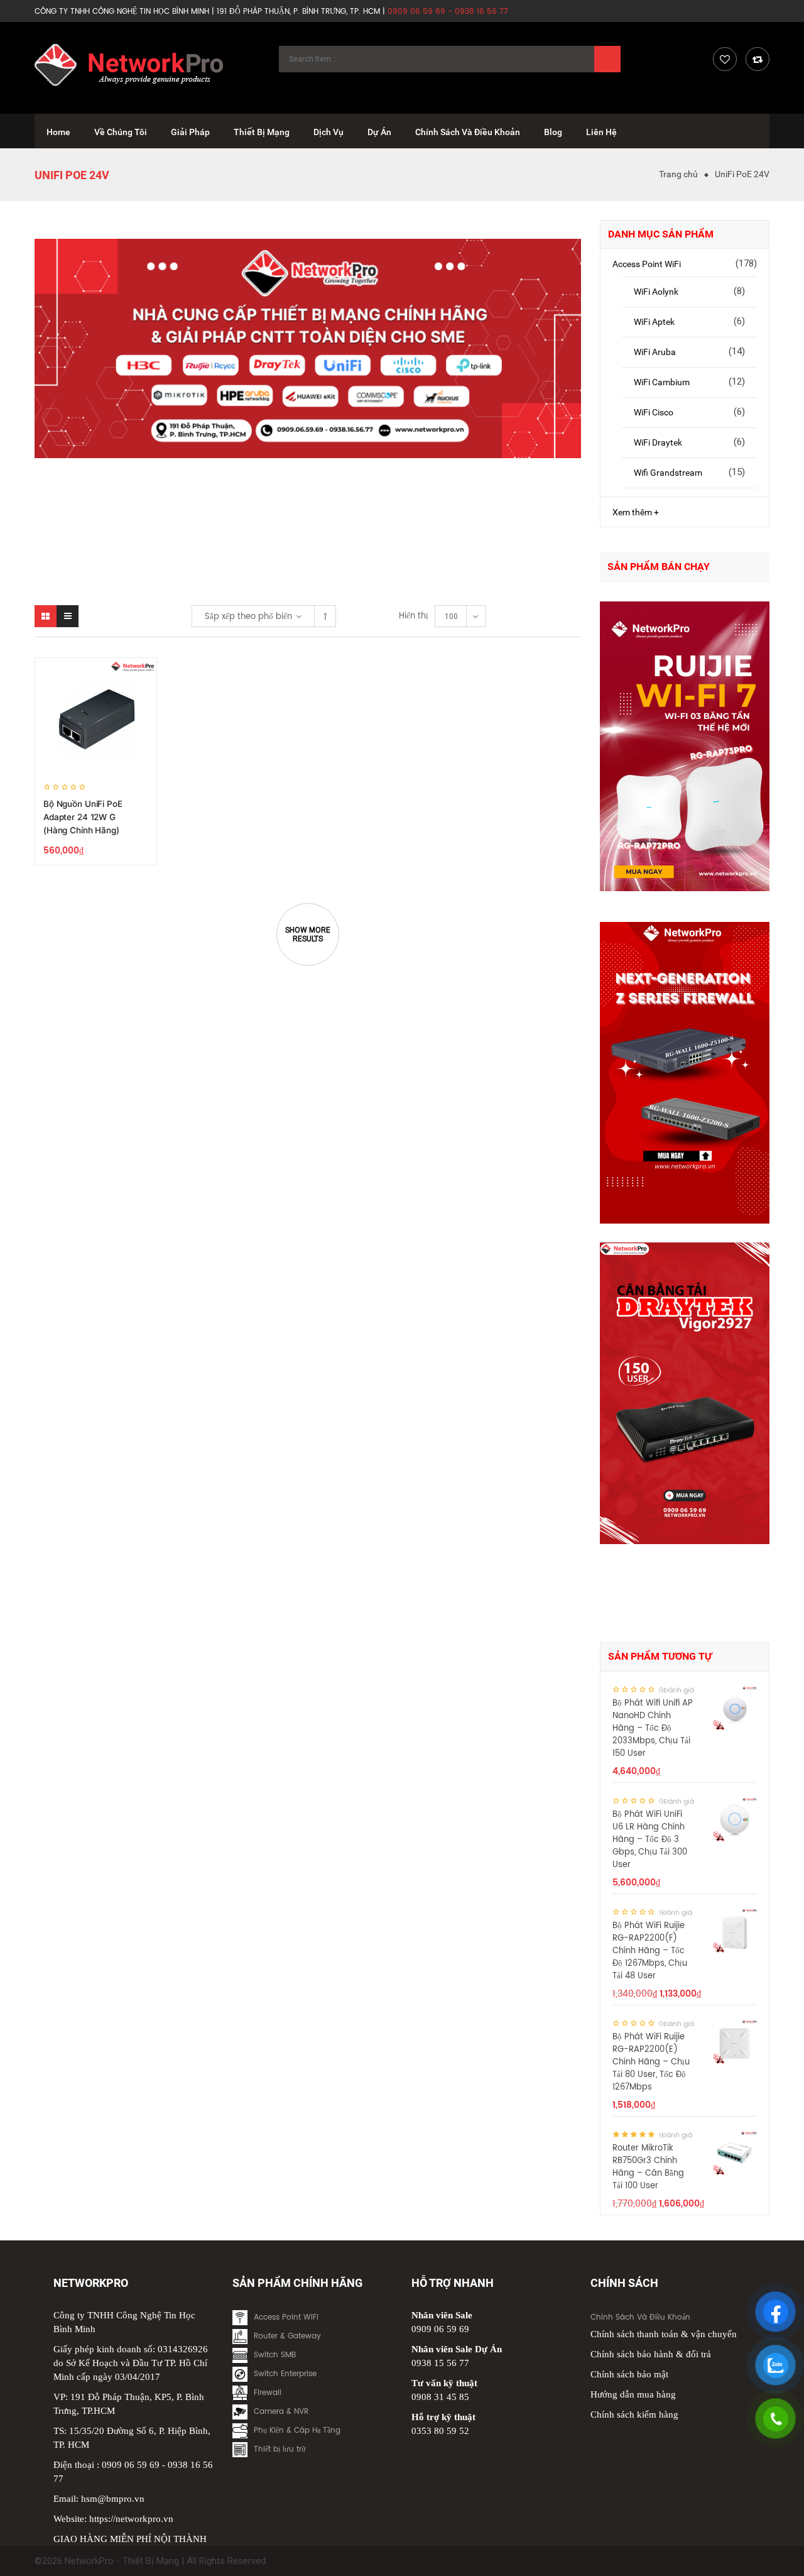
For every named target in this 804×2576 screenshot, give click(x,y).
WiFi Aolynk (656, 292)
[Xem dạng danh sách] (68, 616)
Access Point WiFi (647, 264)
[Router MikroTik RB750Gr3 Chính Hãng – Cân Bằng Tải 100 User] (735, 2153)
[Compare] (758, 59)
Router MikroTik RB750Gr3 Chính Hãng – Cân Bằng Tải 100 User (648, 2167)
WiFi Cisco (654, 412)
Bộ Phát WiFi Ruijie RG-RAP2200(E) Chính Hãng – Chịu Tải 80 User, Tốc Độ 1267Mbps (651, 2062)
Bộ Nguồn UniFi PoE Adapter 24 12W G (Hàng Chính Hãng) (83, 817)
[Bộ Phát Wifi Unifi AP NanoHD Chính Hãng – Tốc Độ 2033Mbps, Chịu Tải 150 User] (735, 1708)
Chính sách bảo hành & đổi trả (651, 2354)
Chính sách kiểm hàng (634, 2414)
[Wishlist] (725, 59)
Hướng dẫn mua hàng (633, 2394)
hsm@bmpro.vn (113, 2499)
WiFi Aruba (655, 352)
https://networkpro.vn (131, 2519)
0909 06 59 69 (131, 2465)
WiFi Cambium (662, 382)
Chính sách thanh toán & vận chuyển (664, 2334)
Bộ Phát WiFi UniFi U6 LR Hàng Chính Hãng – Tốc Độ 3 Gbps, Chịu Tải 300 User (650, 1840)
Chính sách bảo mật (629, 2374)
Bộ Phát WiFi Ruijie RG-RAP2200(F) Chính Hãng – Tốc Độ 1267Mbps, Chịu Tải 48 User (650, 1951)
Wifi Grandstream (668, 473)
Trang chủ (678, 174)
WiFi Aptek (654, 322)
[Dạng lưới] (46, 616)
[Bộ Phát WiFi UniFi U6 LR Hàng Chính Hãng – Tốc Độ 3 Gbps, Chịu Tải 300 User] (735, 1819)
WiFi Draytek (658, 442)
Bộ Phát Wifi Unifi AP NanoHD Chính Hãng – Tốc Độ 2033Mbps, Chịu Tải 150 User (653, 1729)
